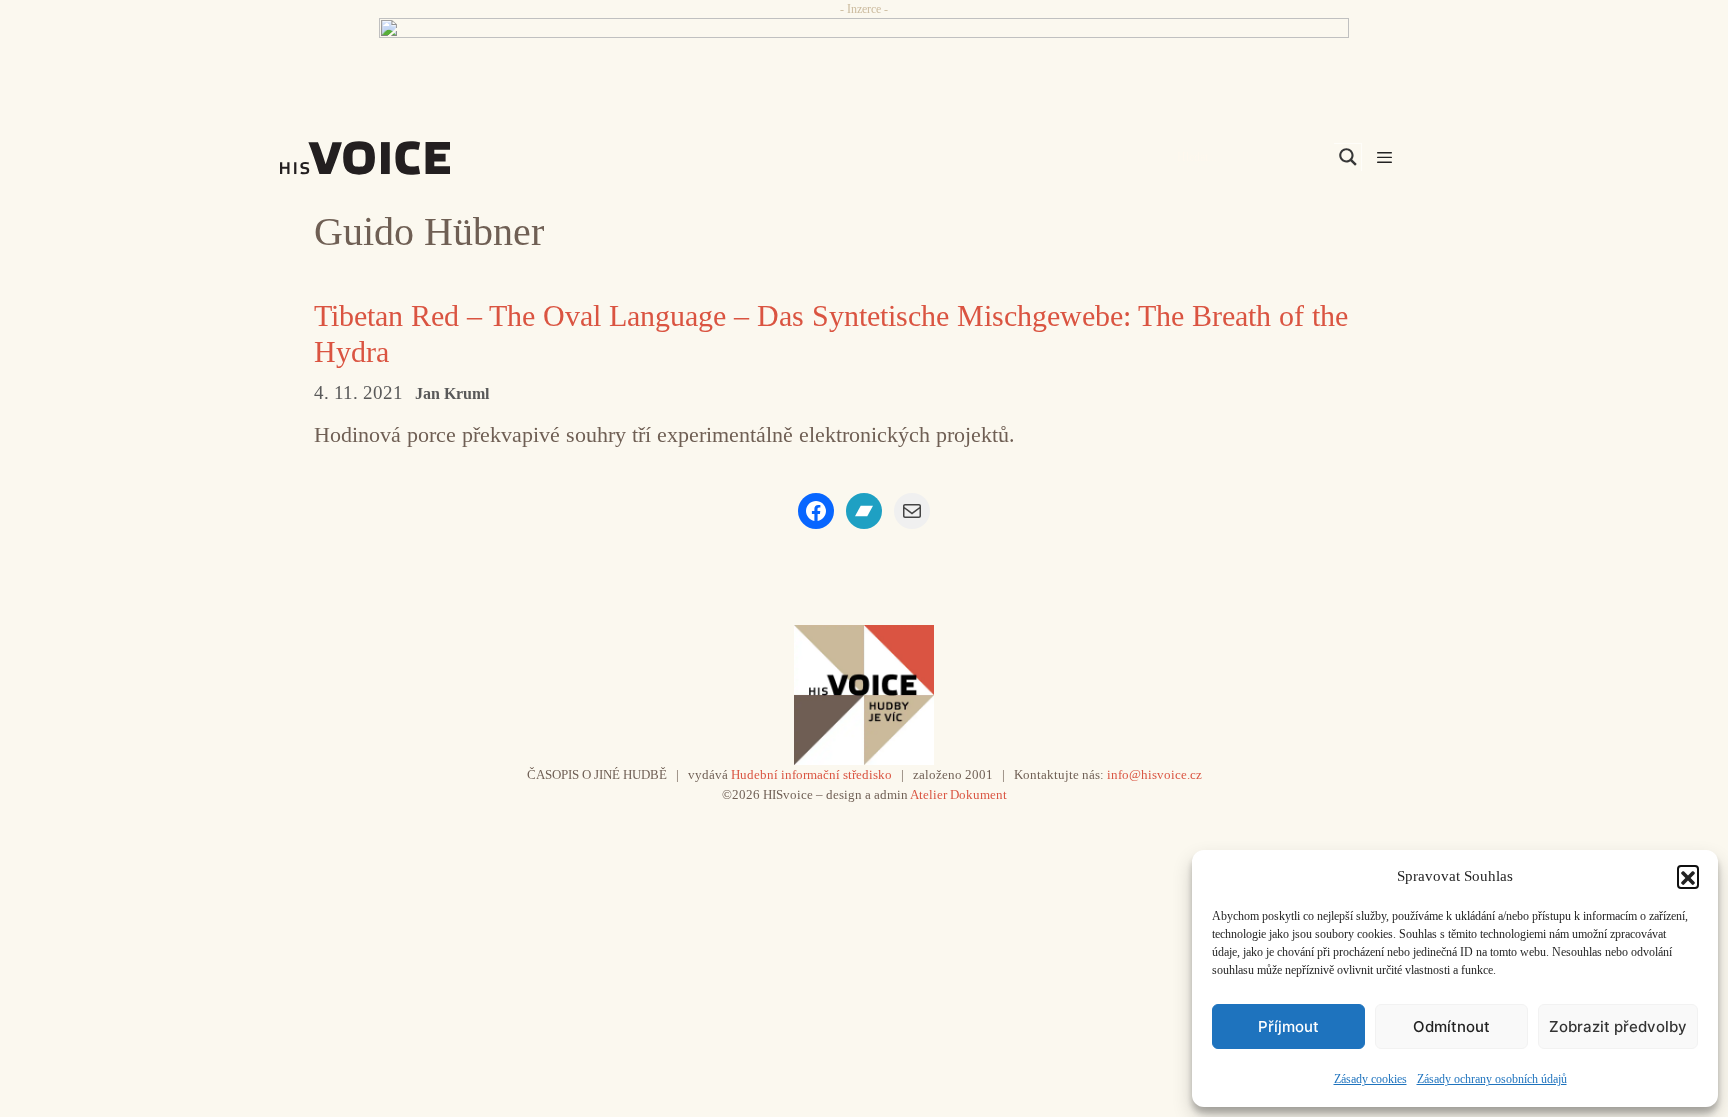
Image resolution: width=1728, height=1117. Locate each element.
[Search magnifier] (1348, 157)
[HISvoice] (409, 158)
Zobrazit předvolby (1618, 1026)
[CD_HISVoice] (864, 63)
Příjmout (1288, 1026)
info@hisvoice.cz (1154, 774)
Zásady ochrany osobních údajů (1492, 1079)
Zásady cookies (1370, 1079)
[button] (1688, 876)
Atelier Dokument (958, 794)
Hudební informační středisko (811, 774)
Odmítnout (1451, 1026)
